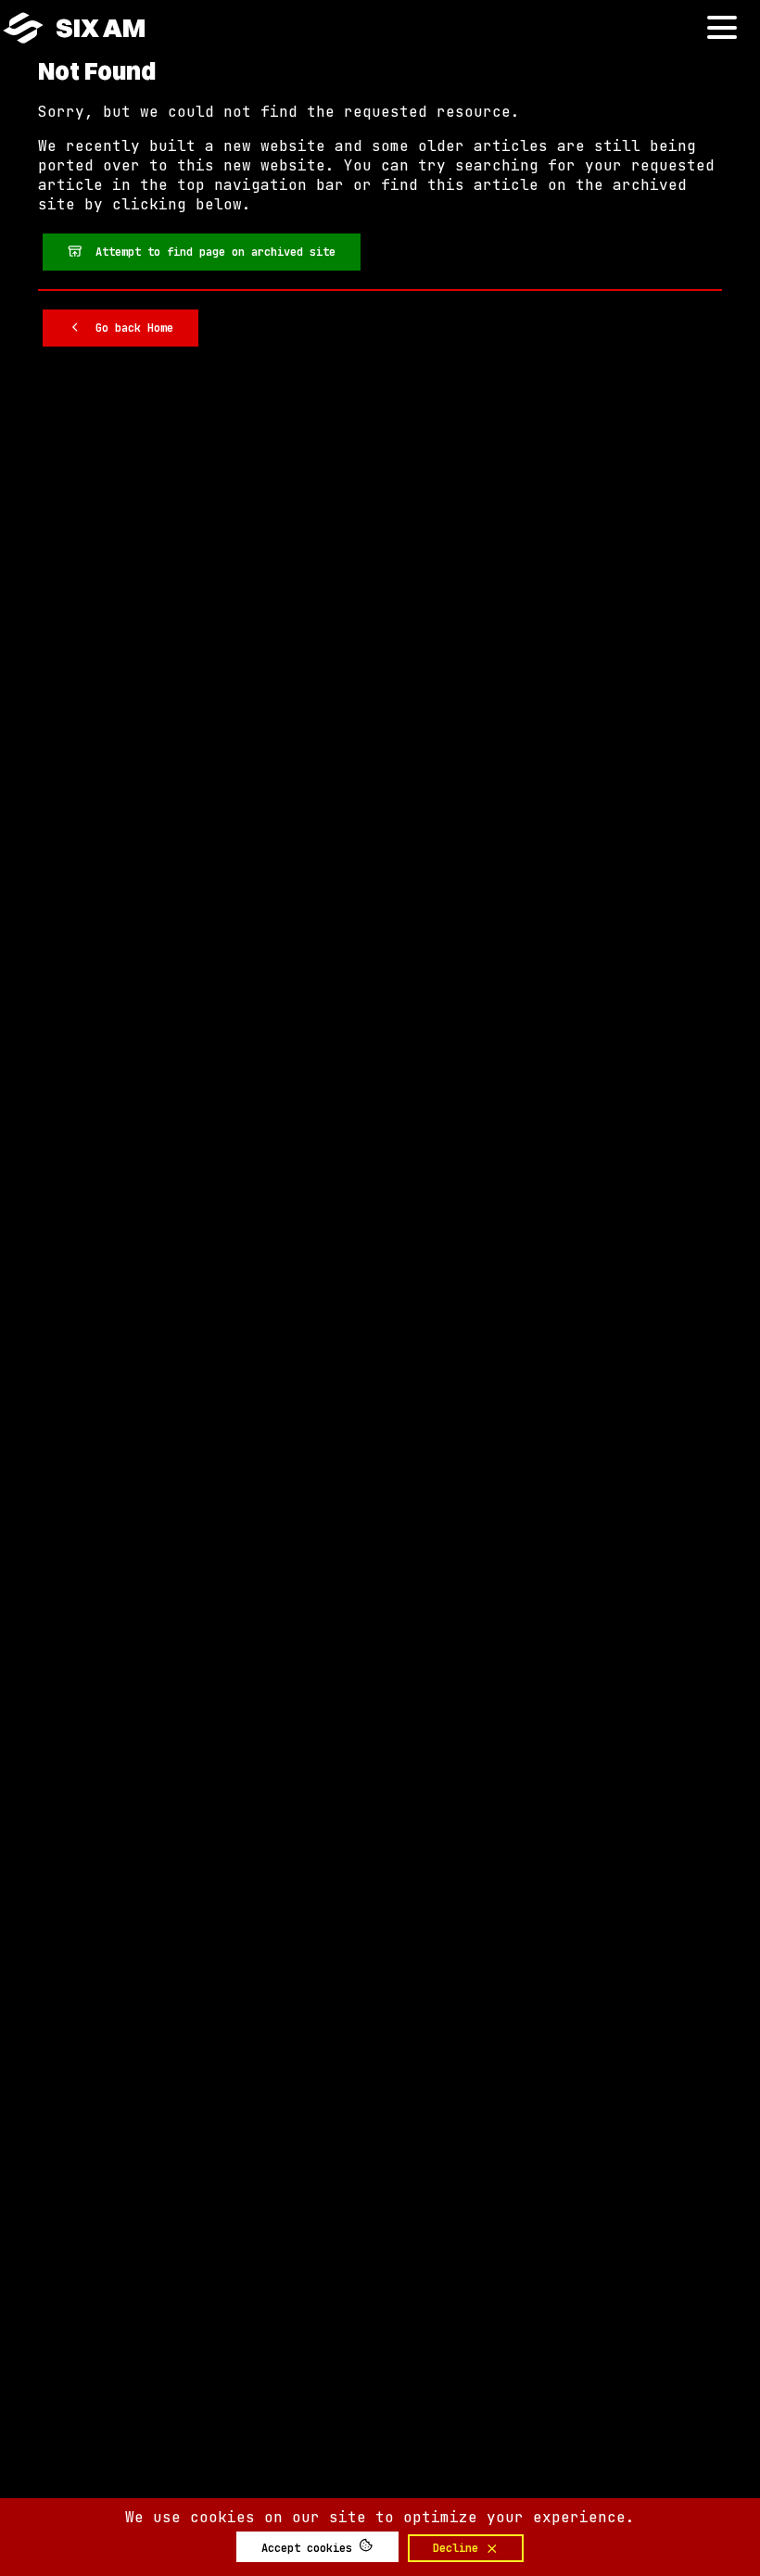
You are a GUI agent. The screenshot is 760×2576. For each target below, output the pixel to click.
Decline (459, 2548)
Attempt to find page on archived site (209, 252)
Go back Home (128, 328)
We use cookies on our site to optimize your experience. (380, 2517)
